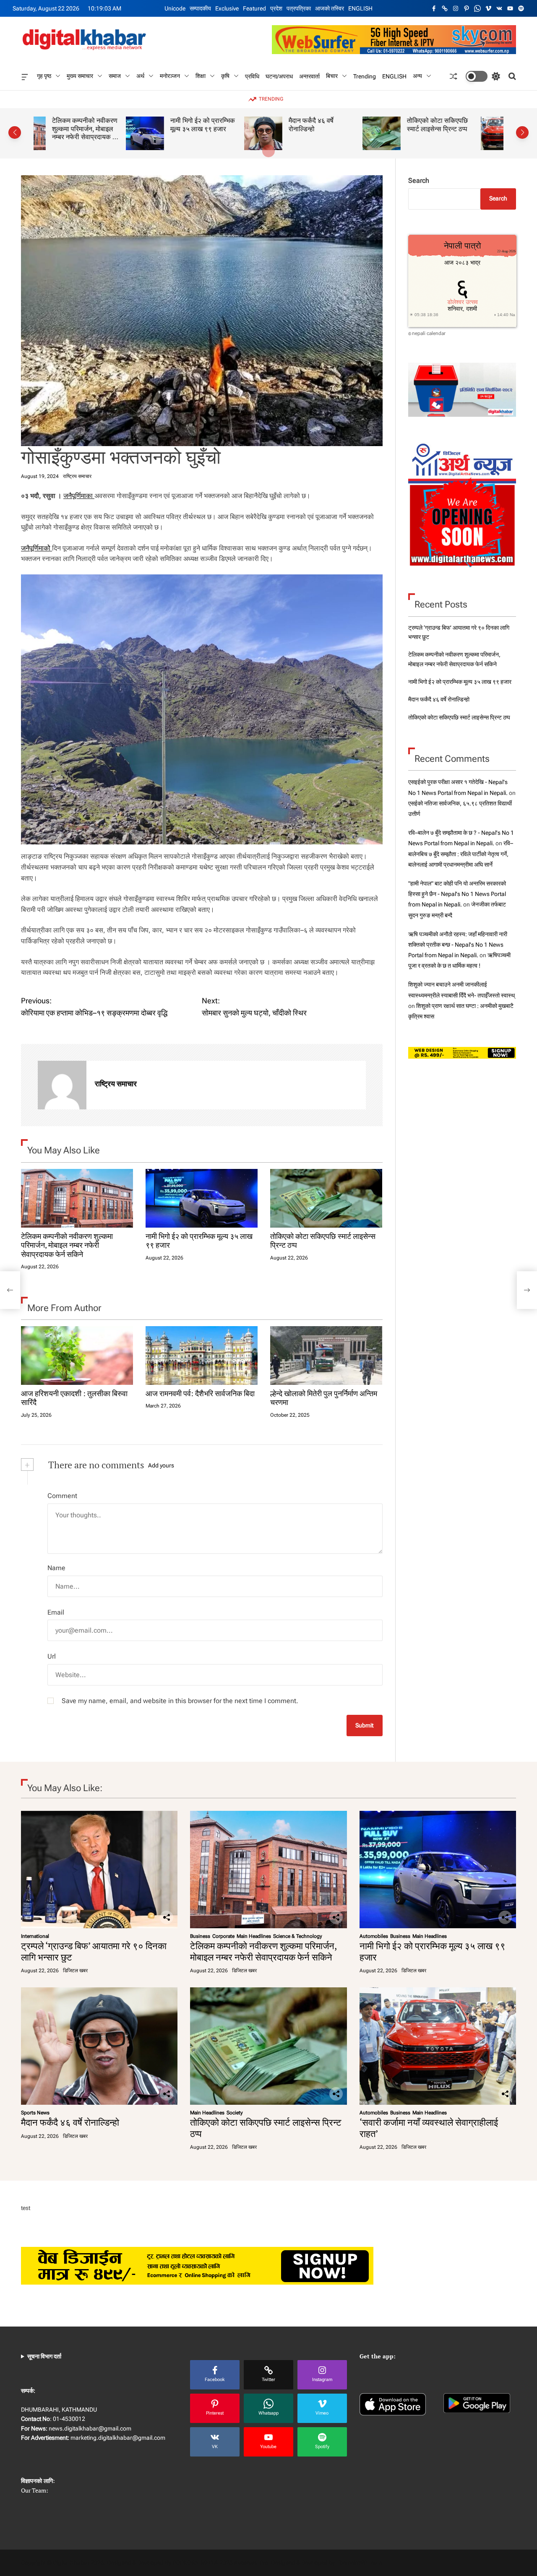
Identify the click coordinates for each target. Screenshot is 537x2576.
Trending (365, 76)
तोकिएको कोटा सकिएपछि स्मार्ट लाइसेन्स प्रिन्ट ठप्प (345, 125)
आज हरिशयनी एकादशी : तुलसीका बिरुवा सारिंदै (74, 1398)
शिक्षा (201, 76)
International (35, 1936)
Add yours (161, 1465)
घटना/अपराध (279, 76)
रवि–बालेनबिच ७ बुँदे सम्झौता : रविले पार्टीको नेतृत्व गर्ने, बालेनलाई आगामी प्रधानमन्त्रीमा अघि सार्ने (461, 854)
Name (56, 1568)
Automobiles (374, 1936)
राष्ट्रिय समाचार (77, 476)
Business (200, 1936)
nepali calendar (429, 333)
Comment (62, 1496)
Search (419, 180)
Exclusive (227, 8)
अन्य (417, 76)
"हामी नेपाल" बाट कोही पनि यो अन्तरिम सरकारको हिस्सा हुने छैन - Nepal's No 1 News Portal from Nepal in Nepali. (457, 894)
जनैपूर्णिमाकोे (36, 548)
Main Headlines (254, 1936)
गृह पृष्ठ (44, 76)
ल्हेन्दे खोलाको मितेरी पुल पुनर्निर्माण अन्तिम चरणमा (324, 1398)
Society (235, 2113)
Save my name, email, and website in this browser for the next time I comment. (180, 1701)
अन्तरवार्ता (309, 76)
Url (52, 1656)
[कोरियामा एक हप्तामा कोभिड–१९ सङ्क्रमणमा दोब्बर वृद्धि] (10, 1290)
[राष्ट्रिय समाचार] (62, 1085)
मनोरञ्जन (170, 76)
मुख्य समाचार (80, 76)
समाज (115, 76)
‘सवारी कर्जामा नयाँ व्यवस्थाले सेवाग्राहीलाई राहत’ (461, 129)
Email (56, 1612)
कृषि (225, 76)
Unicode (175, 8)
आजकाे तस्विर (330, 8)
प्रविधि (252, 76)
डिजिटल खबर (75, 1971)
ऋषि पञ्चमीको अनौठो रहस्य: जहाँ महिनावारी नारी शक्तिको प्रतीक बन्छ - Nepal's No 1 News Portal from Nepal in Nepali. (458, 945)
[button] (15, 132)
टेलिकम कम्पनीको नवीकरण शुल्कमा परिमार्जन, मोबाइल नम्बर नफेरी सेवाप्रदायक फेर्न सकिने (67, 1245)
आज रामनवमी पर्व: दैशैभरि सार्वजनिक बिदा (200, 1393)
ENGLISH (360, 8)
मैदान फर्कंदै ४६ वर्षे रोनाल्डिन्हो (219, 125)
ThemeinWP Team (359, 2563)
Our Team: (35, 2490)
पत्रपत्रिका (299, 8)
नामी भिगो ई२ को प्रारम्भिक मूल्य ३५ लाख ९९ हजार (110, 125)
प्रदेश (276, 8)
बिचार (332, 76)
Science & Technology (298, 1936)
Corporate (223, 1936)
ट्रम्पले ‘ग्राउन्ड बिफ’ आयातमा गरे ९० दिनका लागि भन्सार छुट (94, 1951)
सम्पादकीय (200, 8)
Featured (254, 8)
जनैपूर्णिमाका (79, 496)
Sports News (35, 2113)
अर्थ (140, 76)
